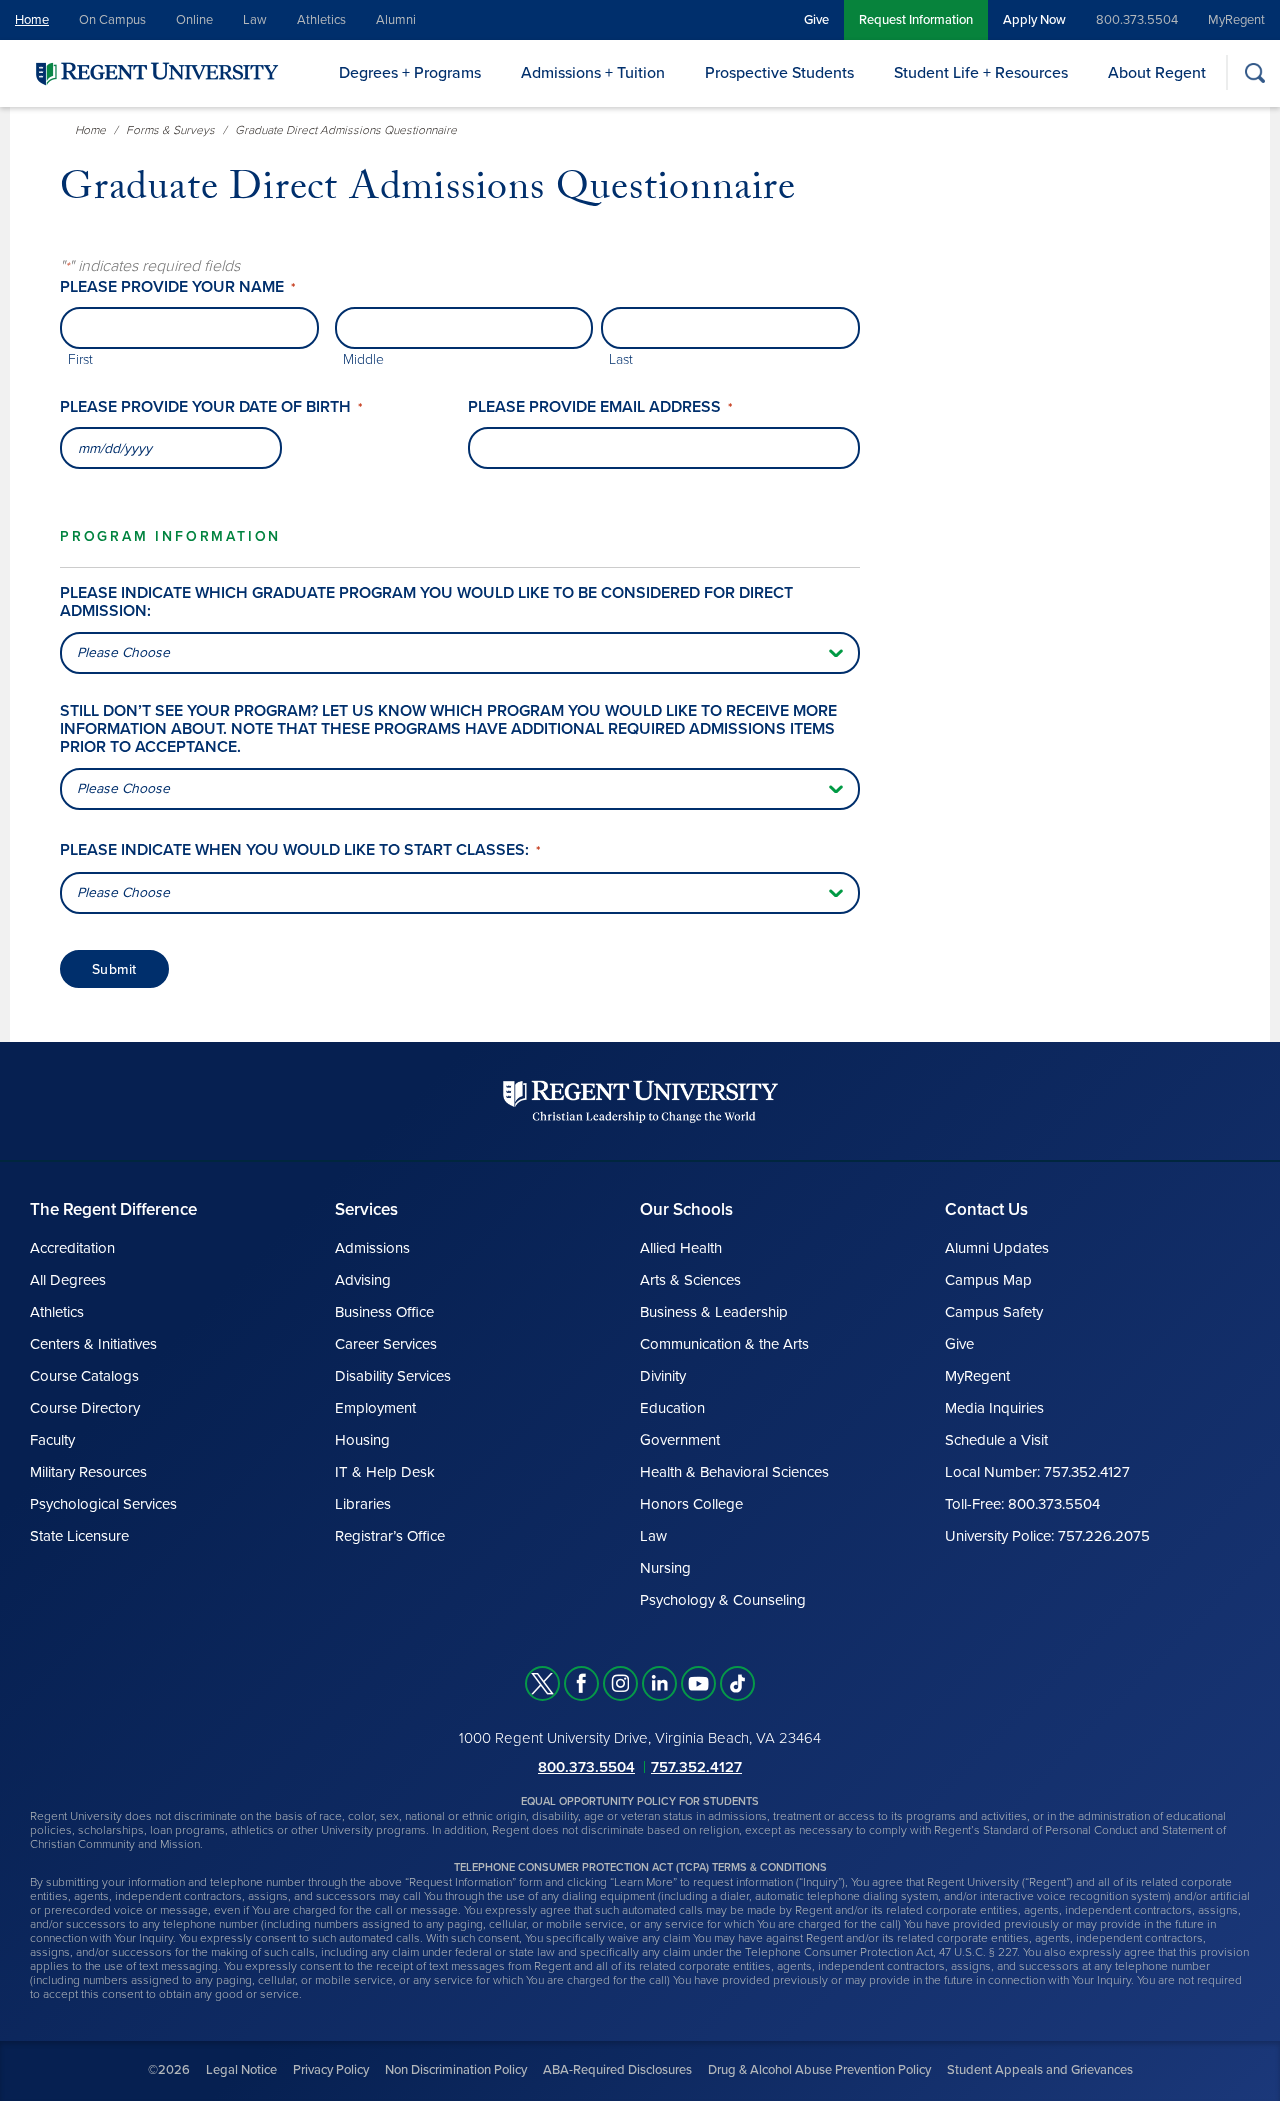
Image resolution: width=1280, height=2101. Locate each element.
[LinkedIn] (659, 1683)
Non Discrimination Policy (456, 2070)
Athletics (321, 20)
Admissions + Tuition (593, 73)
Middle (363, 359)
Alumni (396, 20)
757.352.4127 (696, 1767)
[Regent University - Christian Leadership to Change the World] (640, 1101)
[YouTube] (698, 1683)
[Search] (1254, 72)
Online (194, 20)
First (80, 359)
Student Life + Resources (981, 73)
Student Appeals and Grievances (1040, 2070)
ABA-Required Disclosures (617, 2070)
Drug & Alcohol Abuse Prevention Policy (819, 2070)
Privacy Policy (331, 2070)
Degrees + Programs (410, 73)
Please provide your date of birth (211, 407)
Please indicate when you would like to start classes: (300, 850)
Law (255, 20)
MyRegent (1236, 20)
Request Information (916, 20)
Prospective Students (779, 73)
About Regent (1157, 73)
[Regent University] (155, 72)
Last (621, 359)
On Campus (112, 20)
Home (32, 20)
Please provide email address (600, 407)
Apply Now (1034, 20)
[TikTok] (737, 1683)
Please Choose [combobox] (123, 652)
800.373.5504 (1137, 20)
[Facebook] (581, 1683)
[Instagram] (620, 1683)
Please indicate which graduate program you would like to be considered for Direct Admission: (426, 602)
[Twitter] (542, 1683)
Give (816, 20)
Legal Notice (241, 2070)
